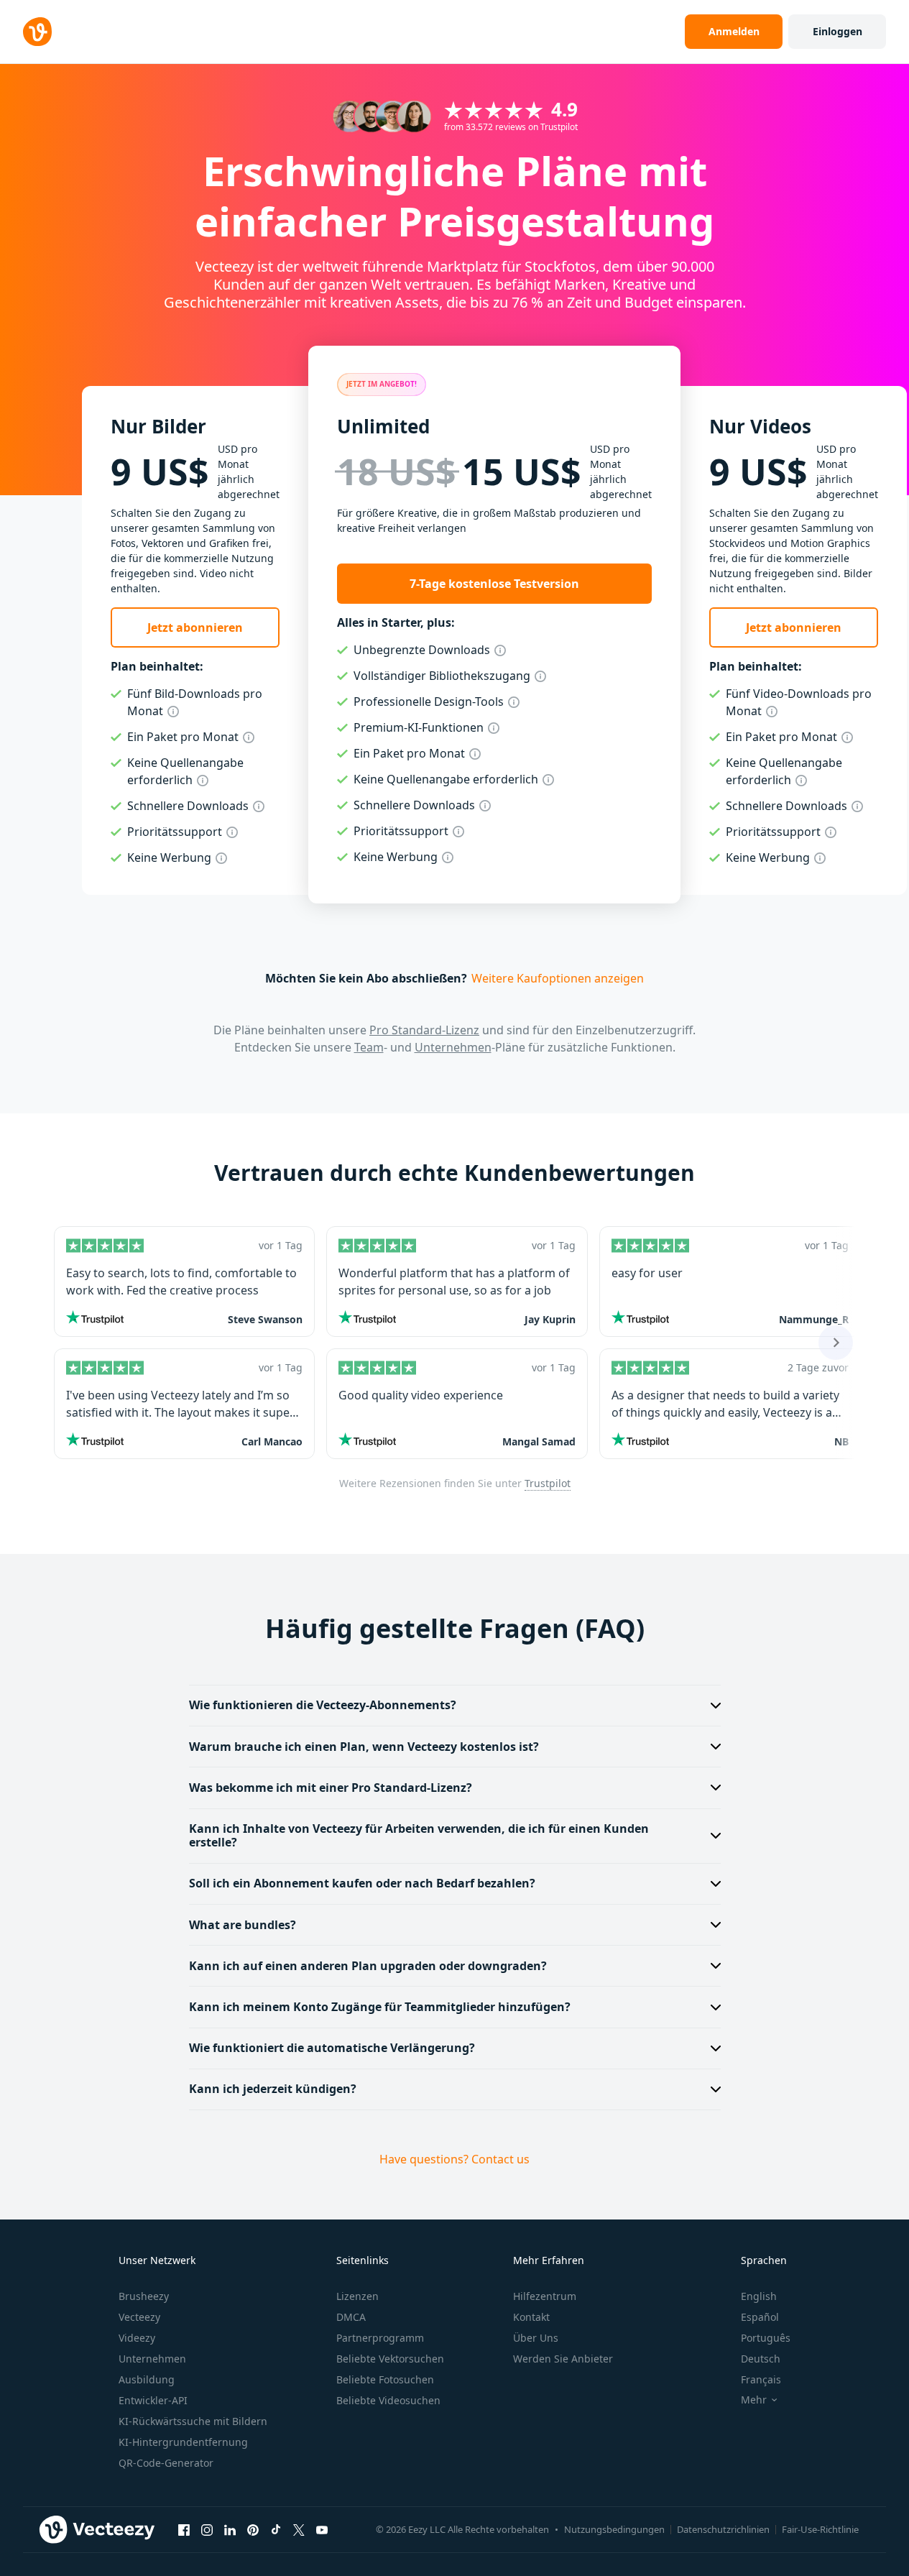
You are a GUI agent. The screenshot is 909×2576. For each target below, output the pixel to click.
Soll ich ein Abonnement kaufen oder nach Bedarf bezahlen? (362, 1883)
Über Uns (536, 2338)
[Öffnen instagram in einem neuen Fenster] (207, 2529)
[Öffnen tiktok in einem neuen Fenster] (276, 2529)
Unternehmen (453, 1047)
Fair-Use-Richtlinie (820, 2529)
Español (760, 2317)
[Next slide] (836, 1343)
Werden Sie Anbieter (563, 2359)
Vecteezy (139, 2317)
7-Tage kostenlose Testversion (494, 584)
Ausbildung (147, 2379)
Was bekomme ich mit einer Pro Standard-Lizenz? (331, 1788)
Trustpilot (548, 1483)
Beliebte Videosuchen (388, 2400)
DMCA (351, 2317)
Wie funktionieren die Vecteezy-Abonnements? (323, 1705)
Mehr (754, 2400)
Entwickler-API (153, 2400)
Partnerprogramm (380, 2338)
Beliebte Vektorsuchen (390, 2359)
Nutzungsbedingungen (614, 2529)
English (759, 2296)
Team (369, 1047)
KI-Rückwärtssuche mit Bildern (193, 2421)
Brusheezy (144, 2296)
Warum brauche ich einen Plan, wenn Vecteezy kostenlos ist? (364, 1747)
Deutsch (761, 2359)
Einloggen (838, 31)
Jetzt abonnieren (195, 627)
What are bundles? (243, 1925)
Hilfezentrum (545, 2296)
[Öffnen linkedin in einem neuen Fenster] (230, 2529)
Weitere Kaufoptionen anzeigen (558, 978)
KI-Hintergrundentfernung (183, 2442)
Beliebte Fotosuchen (385, 2379)
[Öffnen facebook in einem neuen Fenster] (184, 2529)
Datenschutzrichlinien (723, 2529)
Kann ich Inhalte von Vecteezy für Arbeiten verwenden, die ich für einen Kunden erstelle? (419, 1835)
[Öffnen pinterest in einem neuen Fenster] (253, 2529)
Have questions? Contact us (454, 2159)
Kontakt (531, 2317)
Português (766, 2338)
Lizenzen (357, 2296)
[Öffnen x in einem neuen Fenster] (299, 2529)
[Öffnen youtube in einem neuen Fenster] (322, 2529)
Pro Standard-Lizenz (424, 1030)
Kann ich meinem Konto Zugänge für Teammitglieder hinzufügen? (380, 2007)
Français (761, 2379)
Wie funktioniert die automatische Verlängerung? (332, 2048)
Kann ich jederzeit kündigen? (273, 2089)
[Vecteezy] (37, 32)
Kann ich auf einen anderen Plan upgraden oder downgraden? (368, 1966)
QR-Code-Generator (166, 2463)
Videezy (137, 2338)
